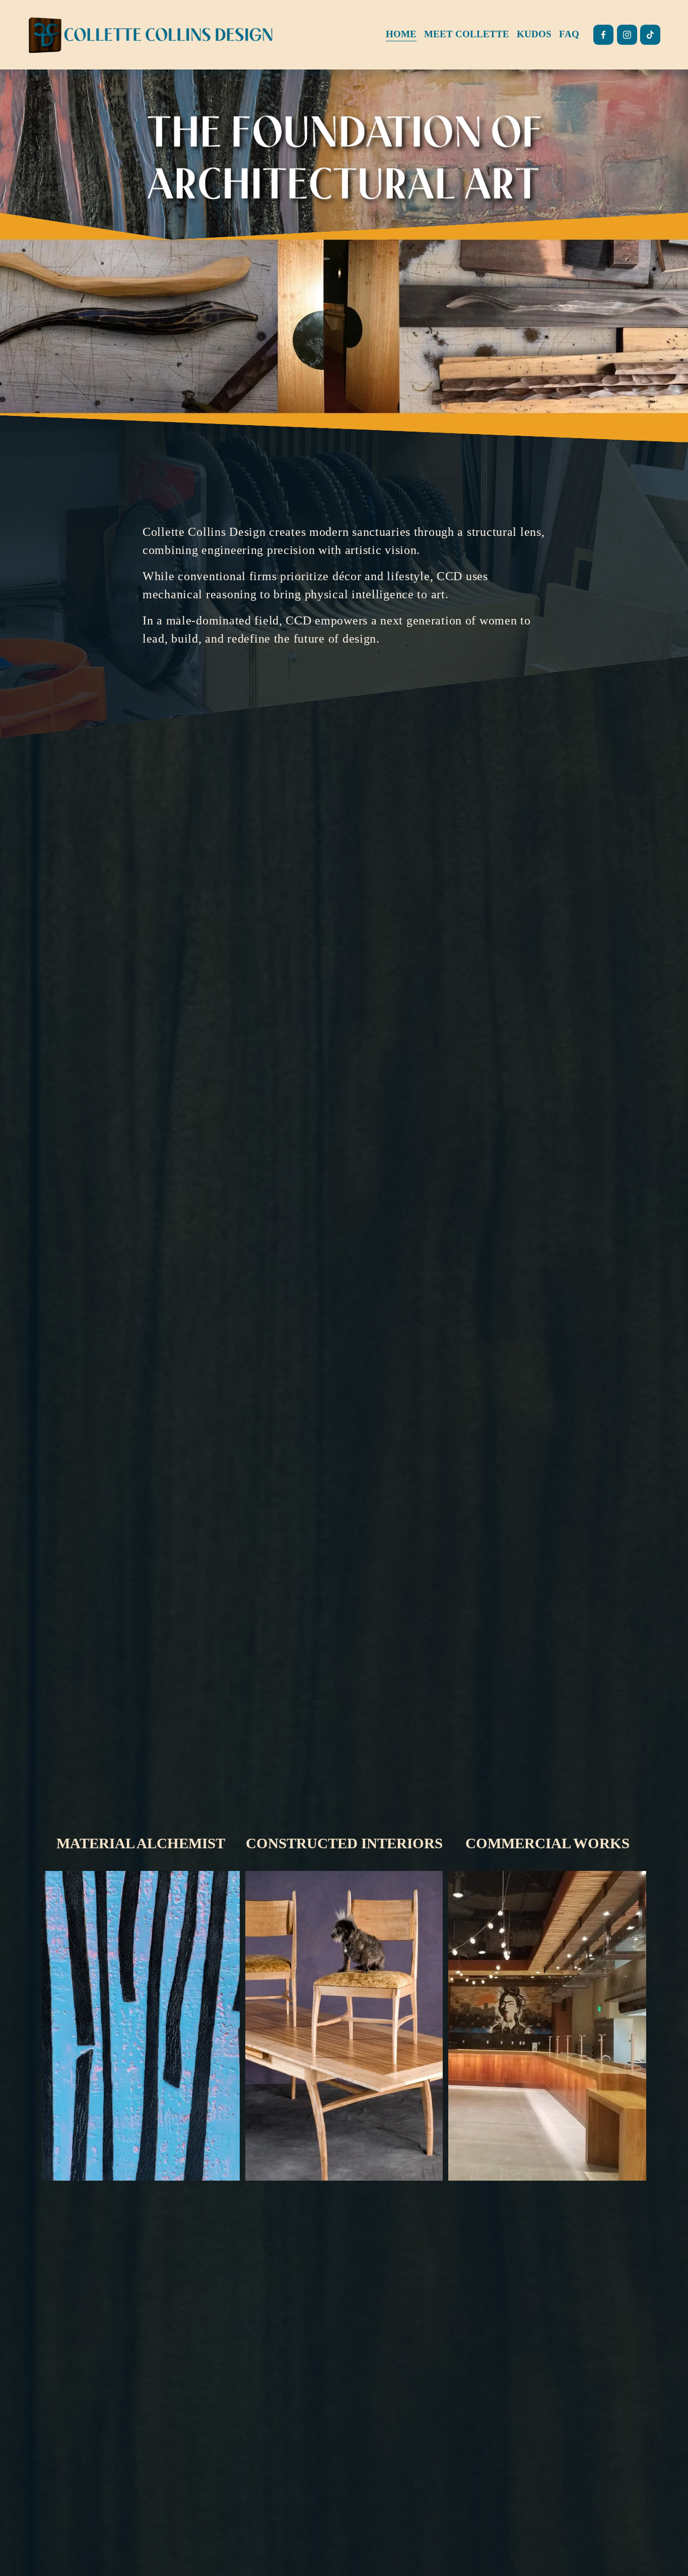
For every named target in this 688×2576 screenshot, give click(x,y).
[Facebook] (603, 35)
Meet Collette (467, 34)
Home (401, 34)
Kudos (534, 34)
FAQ (569, 34)
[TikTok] (650, 35)
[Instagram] (627, 35)
